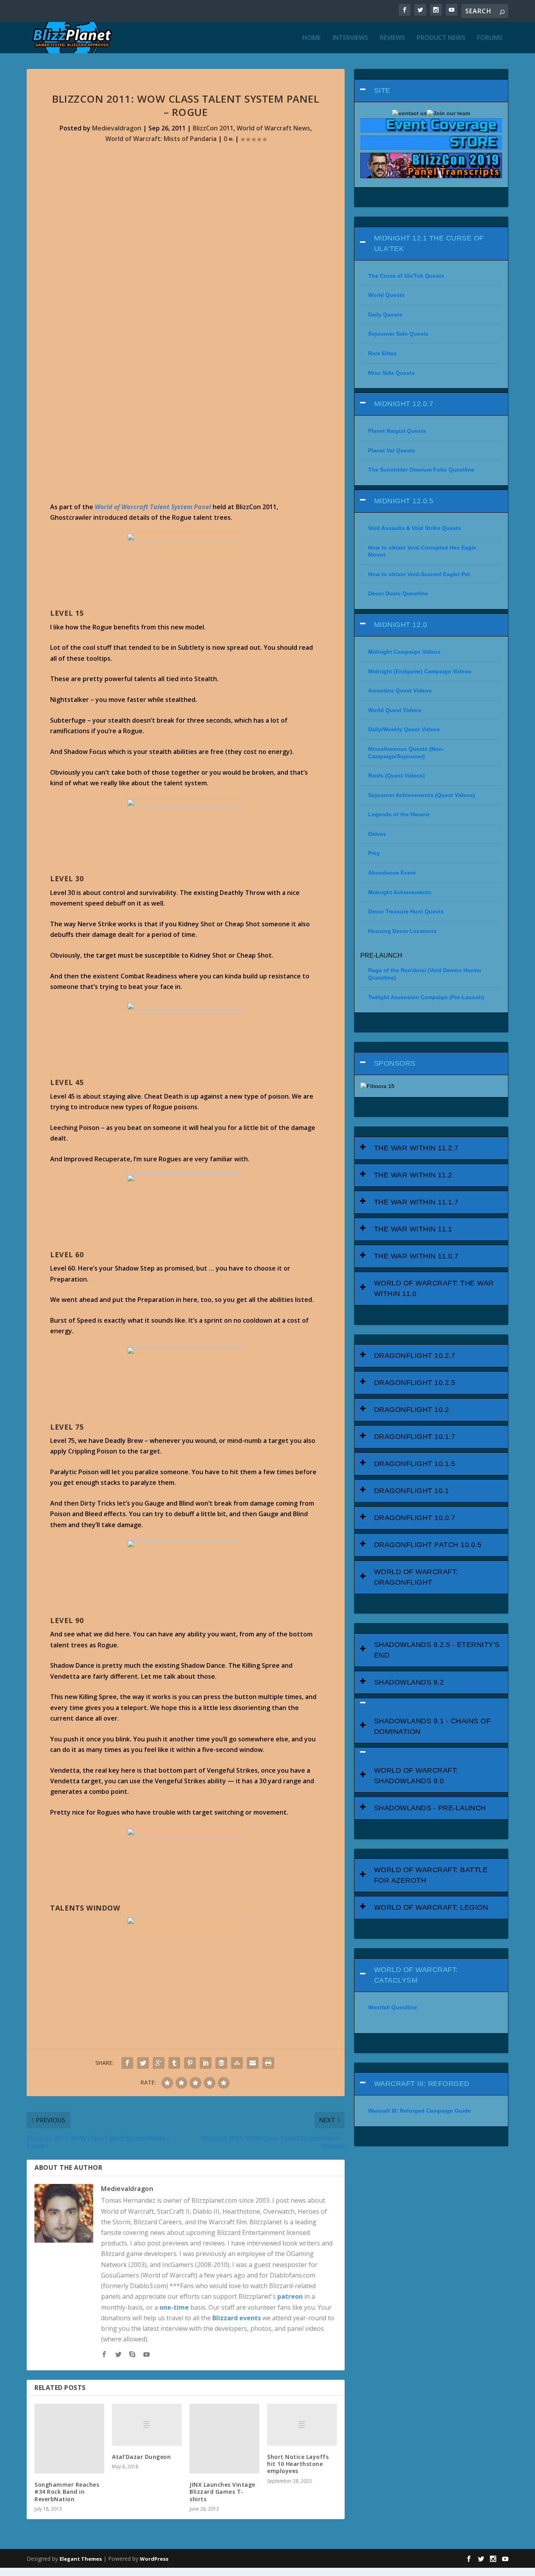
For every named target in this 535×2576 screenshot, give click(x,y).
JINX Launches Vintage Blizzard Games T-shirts (222, 2492)
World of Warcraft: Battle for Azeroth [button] (431, 1875)
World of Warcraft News (273, 128)
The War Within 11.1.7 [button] (416, 1202)
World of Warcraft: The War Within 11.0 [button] (434, 1288)
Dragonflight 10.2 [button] (412, 1410)
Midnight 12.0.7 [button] (404, 404)
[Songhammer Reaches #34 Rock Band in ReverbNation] (69, 2439)
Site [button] (382, 90)
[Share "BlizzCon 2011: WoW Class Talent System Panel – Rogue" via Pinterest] (190, 2063)
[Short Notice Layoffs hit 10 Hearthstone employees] (302, 2425)
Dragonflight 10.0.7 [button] (415, 1518)
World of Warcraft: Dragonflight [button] (416, 1577)
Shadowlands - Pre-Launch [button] (430, 1808)
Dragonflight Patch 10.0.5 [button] (428, 1545)
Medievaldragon (117, 128)
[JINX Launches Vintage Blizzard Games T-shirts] (224, 2439)
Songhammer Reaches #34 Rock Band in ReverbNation (67, 2492)
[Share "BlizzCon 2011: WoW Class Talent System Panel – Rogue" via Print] (268, 2063)
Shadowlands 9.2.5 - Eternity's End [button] (437, 1650)
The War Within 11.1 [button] (413, 1229)
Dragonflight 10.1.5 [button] (415, 1464)
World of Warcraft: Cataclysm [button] (416, 1975)
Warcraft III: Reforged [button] (422, 2084)
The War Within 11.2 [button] (413, 1175)
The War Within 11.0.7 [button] (416, 1256)
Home (312, 38)
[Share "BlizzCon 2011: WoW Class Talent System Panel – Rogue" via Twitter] (143, 2063)
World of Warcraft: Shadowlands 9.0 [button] (416, 1776)
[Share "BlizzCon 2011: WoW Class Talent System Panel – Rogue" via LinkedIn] (206, 2063)
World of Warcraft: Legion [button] (431, 1907)
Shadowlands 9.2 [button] (409, 1682)
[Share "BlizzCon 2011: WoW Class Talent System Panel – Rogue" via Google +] (159, 2063)
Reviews (392, 38)
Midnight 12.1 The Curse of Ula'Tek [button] (429, 243)
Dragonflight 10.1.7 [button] (415, 1437)
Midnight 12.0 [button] (401, 625)
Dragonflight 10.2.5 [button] (415, 1383)
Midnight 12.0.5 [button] (404, 501)
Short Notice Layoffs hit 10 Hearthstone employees (298, 2464)
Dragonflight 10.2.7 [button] (415, 1356)
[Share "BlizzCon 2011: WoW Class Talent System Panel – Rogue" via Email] (253, 2063)
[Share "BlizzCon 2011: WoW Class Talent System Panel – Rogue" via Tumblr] (174, 2063)
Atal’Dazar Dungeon (141, 2457)
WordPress (154, 2559)
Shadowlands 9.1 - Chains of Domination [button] (433, 1726)
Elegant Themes (81, 2559)
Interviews (350, 38)
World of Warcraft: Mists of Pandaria (161, 139)
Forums (490, 38)
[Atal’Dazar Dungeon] (147, 2425)
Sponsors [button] (395, 1063)
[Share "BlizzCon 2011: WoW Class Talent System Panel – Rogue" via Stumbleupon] (237, 2063)
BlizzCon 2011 (213, 128)
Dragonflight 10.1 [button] (412, 1491)
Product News (441, 38)
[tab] (431, 91)
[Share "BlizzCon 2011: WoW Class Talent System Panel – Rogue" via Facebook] (127, 2063)
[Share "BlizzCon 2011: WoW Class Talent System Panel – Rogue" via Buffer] (221, 2063)
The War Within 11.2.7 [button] (416, 1148)
